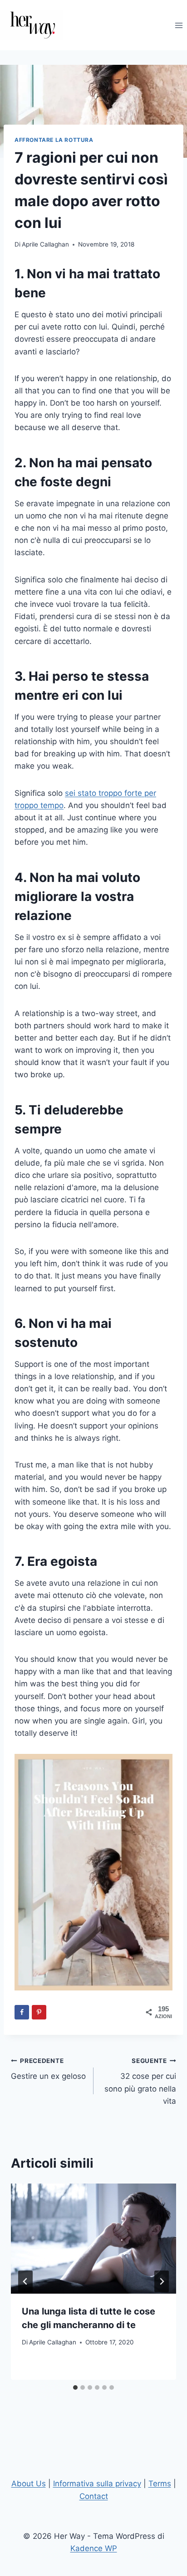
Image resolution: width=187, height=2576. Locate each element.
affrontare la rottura (54, 140)
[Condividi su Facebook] (22, 2012)
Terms (160, 2484)
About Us (29, 2484)
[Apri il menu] (179, 25)
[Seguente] (162, 2281)
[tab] (75, 2387)
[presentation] (93, 2239)
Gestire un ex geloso (48, 2069)
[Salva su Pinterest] (39, 2012)
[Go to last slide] (25, 2281)
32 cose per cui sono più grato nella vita (140, 2081)
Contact (94, 2496)
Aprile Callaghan (45, 244)
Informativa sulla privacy (97, 2484)
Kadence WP (94, 2548)
